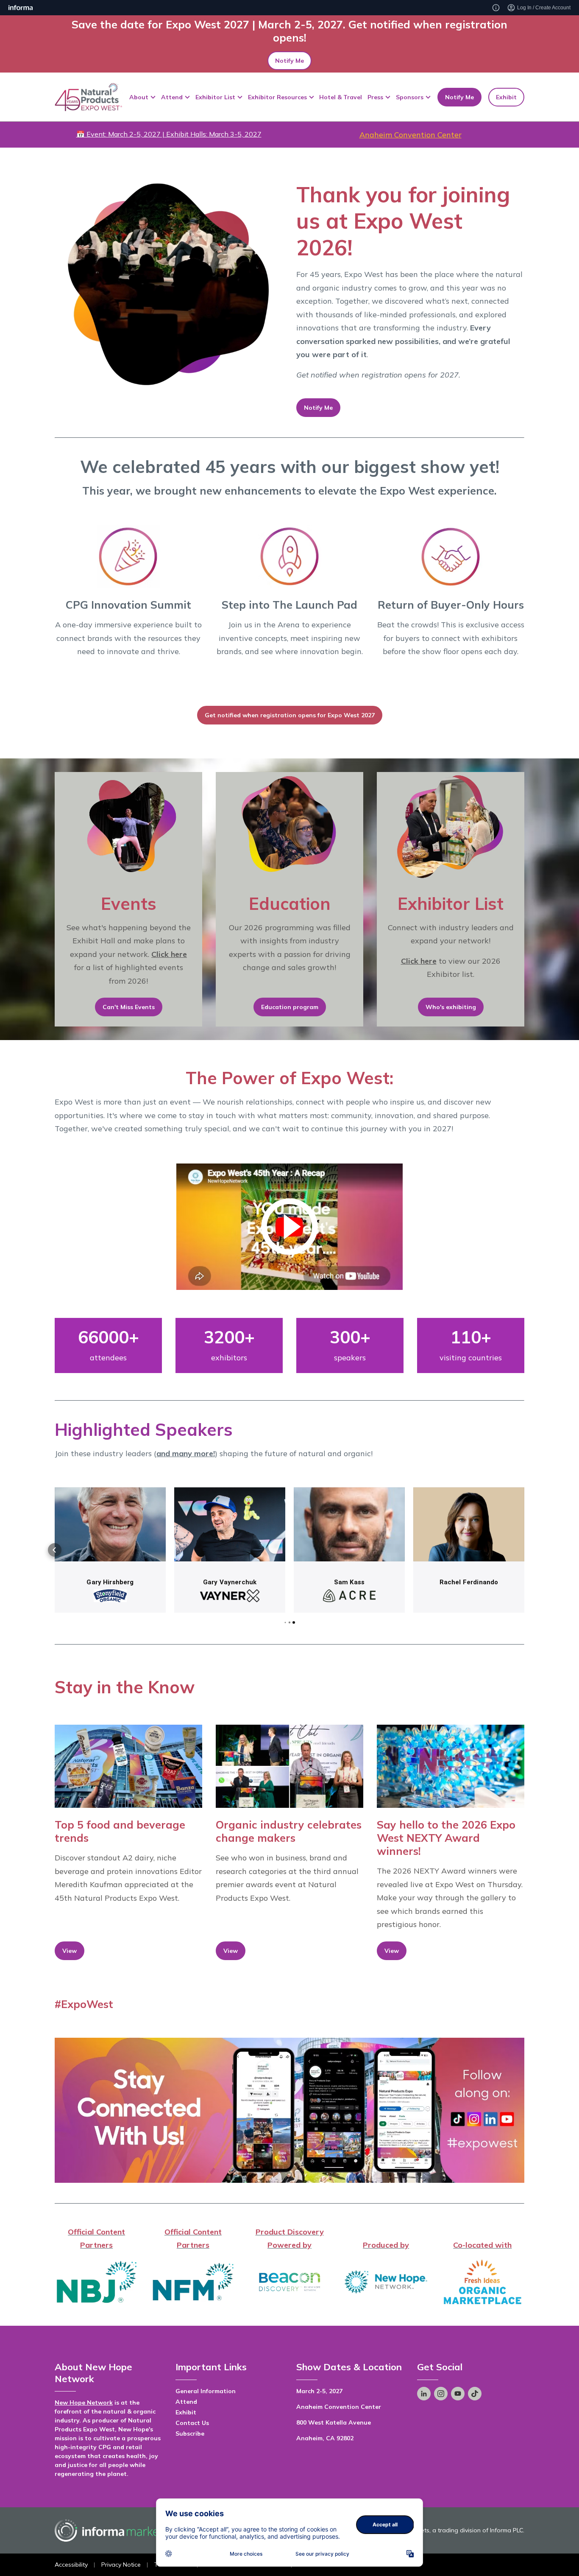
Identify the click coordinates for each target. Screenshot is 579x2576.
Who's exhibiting (451, 1007)
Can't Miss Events (129, 1007)
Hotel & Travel (341, 97)
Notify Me (289, 61)
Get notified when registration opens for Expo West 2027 (290, 715)
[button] (55, 1550)
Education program (290, 1007)
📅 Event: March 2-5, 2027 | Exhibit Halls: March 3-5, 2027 (169, 134)
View (70, 1951)
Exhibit (506, 97)
